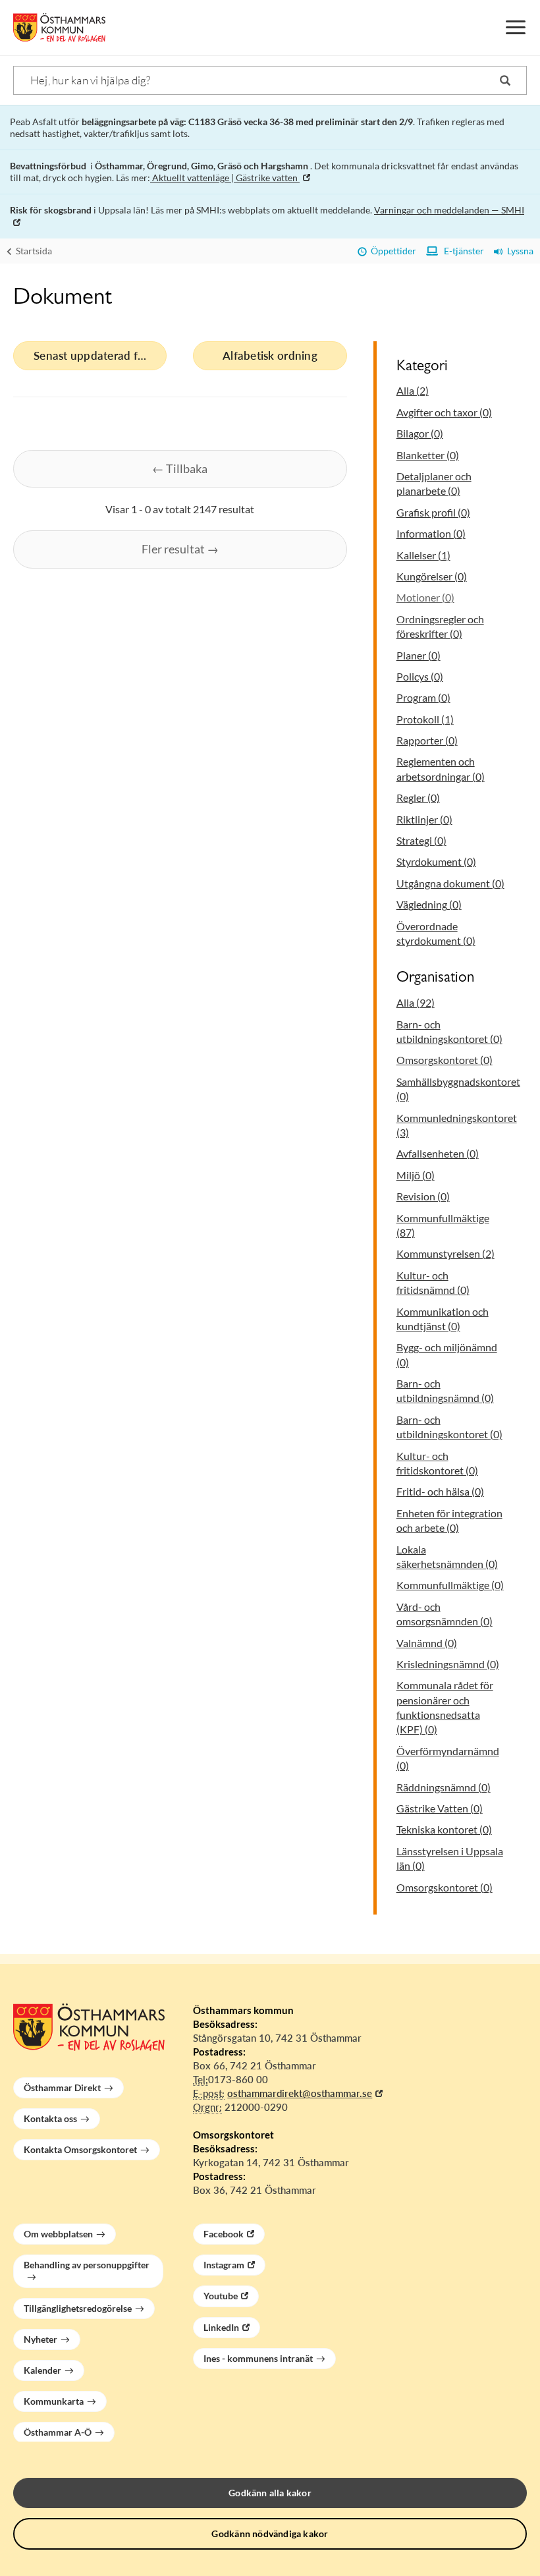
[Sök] (505, 80)
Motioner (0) (425, 597)
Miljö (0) (416, 1175)
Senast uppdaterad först (95, 355)
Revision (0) (423, 1196)
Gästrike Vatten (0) (440, 1808)
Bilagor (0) (420, 433)
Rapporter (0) (427, 740)
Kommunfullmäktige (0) (450, 1585)
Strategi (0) (421, 840)
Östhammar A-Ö (58, 2432)
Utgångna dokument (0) (450, 883)
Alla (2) (413, 390)
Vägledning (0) (429, 904)
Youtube (221, 2296)
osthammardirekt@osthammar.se (300, 2093)
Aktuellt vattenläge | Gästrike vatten (225, 178)
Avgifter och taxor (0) (444, 412)
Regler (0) (418, 798)
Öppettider (391, 251)
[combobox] (270, 80)
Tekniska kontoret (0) (444, 1829)
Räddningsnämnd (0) (444, 1787)
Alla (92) (416, 1002)
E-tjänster (461, 251)
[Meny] (516, 28)
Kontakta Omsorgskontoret (80, 2149)
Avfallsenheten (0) (438, 1153)
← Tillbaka (180, 468)
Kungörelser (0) (432, 576)
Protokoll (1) (425, 719)
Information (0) (431, 533)
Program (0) (423, 697)
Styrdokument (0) (436, 861)
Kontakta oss (50, 2118)
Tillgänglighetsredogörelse (78, 2308)
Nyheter (40, 2339)
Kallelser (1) (423, 555)
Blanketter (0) (428, 455)
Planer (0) (418, 655)
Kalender (42, 2370)
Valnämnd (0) (427, 1643)
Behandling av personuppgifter (87, 2265)
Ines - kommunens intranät (258, 2358)
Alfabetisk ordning (270, 355)
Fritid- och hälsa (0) (440, 1491)
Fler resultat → (180, 549)
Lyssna (518, 251)
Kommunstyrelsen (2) (445, 1253)
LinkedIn (221, 2327)
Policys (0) (420, 676)
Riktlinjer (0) (424, 819)
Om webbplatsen (58, 2234)
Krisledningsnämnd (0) (448, 1664)
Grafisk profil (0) (433, 512)
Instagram (224, 2265)
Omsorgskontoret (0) (445, 1060)
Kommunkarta (54, 2401)
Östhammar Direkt (62, 2087)
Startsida (33, 251)
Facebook (224, 2234)
